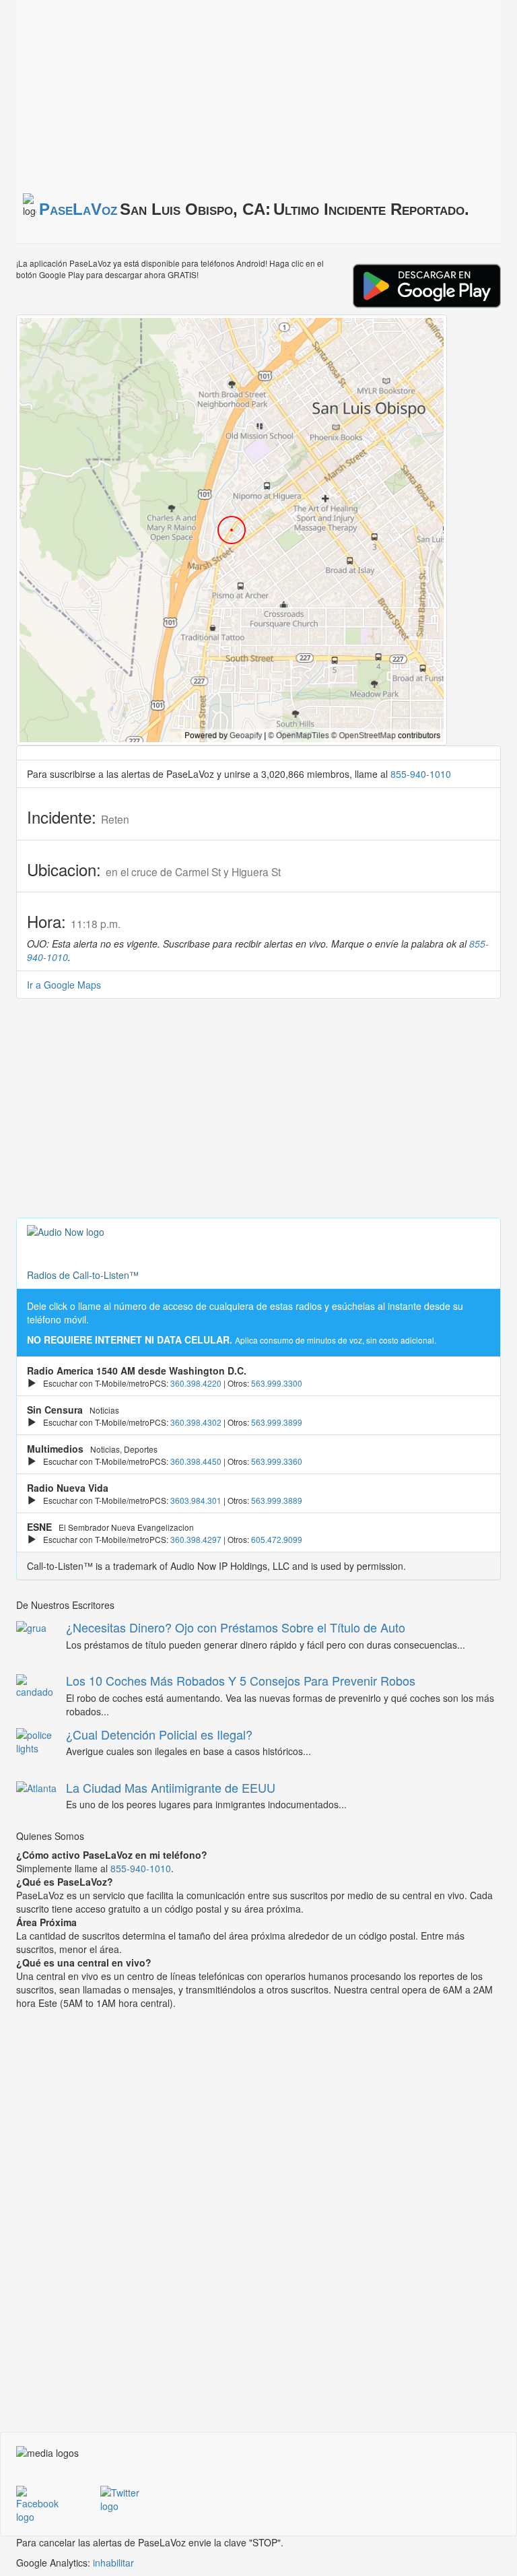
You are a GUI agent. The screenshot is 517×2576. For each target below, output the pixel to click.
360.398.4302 (196, 1422)
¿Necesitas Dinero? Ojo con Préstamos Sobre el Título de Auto (236, 1627)
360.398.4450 (196, 1461)
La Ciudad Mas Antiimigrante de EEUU (171, 1787)
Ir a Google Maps (64, 985)
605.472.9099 (277, 1539)
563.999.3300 (277, 1383)
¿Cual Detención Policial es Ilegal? (159, 1734)
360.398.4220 (196, 1383)
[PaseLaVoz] (48, 2507)
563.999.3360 (277, 1461)
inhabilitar (113, 2563)
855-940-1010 (421, 774)
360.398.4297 (196, 1539)
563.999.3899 (277, 1422)
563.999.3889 (277, 1500)
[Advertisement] (184, 94)
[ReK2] (132, 2507)
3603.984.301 (196, 1500)
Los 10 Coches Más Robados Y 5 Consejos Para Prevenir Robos (241, 1680)
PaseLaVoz (78, 209)
